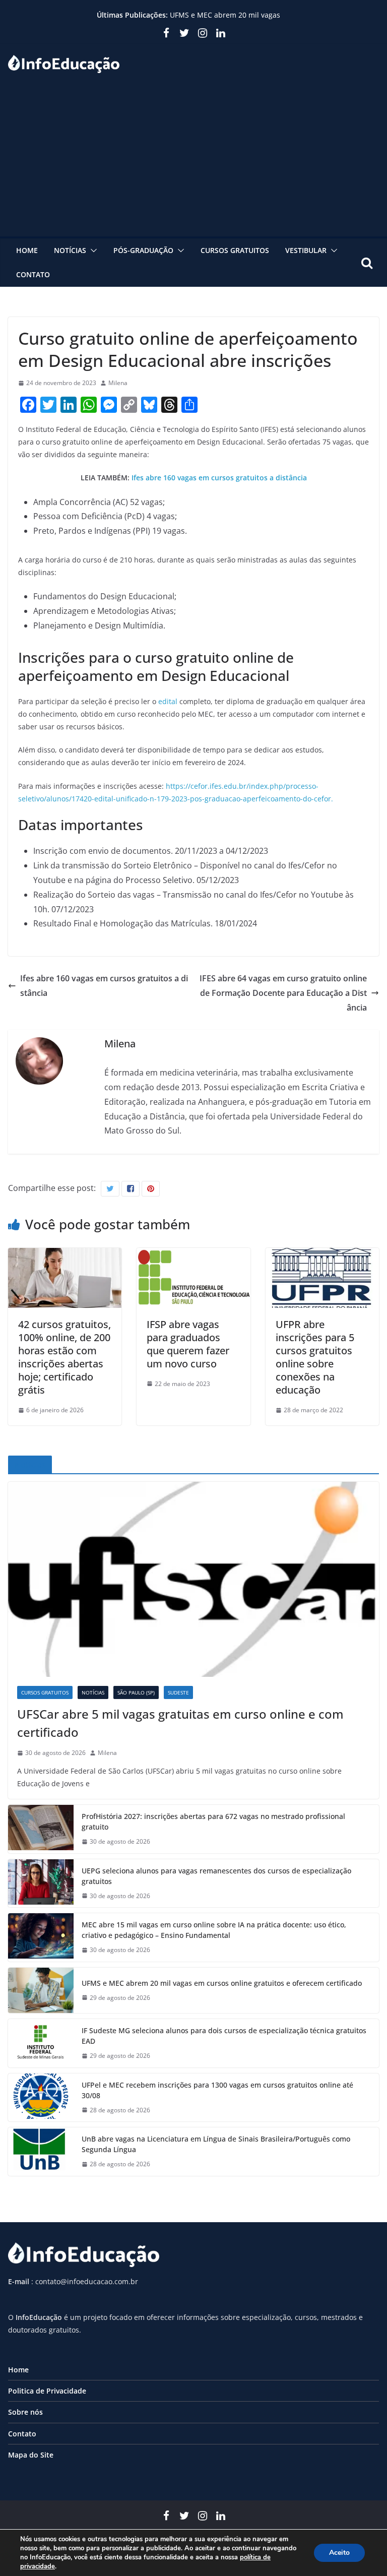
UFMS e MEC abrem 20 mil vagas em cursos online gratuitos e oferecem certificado (222, 1983)
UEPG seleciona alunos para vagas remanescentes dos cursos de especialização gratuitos (216, 1876)
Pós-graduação (143, 250)
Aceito (339, 2553)
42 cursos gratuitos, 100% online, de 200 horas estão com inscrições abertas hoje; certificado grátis (64, 1357)
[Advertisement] (193, 161)
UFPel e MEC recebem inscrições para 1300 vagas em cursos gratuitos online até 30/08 (217, 2090)
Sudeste (178, 1692)
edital (168, 701)
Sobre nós (25, 2412)
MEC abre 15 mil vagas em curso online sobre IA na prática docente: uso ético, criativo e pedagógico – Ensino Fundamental (214, 1930)
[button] (92, 250)
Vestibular (306, 250)
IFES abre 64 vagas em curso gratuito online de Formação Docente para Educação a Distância (283, 993)
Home (27, 250)
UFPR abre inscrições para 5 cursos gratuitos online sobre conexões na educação (315, 1357)
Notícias (70, 250)
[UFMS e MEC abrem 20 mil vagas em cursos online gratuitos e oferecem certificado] (41, 1990)
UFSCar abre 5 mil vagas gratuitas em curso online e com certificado (180, 1723)
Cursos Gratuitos (235, 250)
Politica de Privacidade (47, 2391)
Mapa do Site (31, 2455)
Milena (118, 383)
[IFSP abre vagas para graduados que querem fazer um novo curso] (193, 1255)
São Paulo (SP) (136, 1692)
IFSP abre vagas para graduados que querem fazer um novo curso (188, 1344)
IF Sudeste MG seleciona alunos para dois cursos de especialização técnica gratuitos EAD (224, 2036)
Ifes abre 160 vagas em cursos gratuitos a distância (219, 478)
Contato (33, 274)
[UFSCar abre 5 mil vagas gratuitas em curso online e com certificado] (193, 1579)
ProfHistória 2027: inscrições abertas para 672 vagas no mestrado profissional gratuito (213, 1821)
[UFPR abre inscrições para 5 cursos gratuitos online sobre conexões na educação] (322, 1255)
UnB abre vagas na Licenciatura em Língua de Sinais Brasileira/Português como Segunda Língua (216, 2144)
